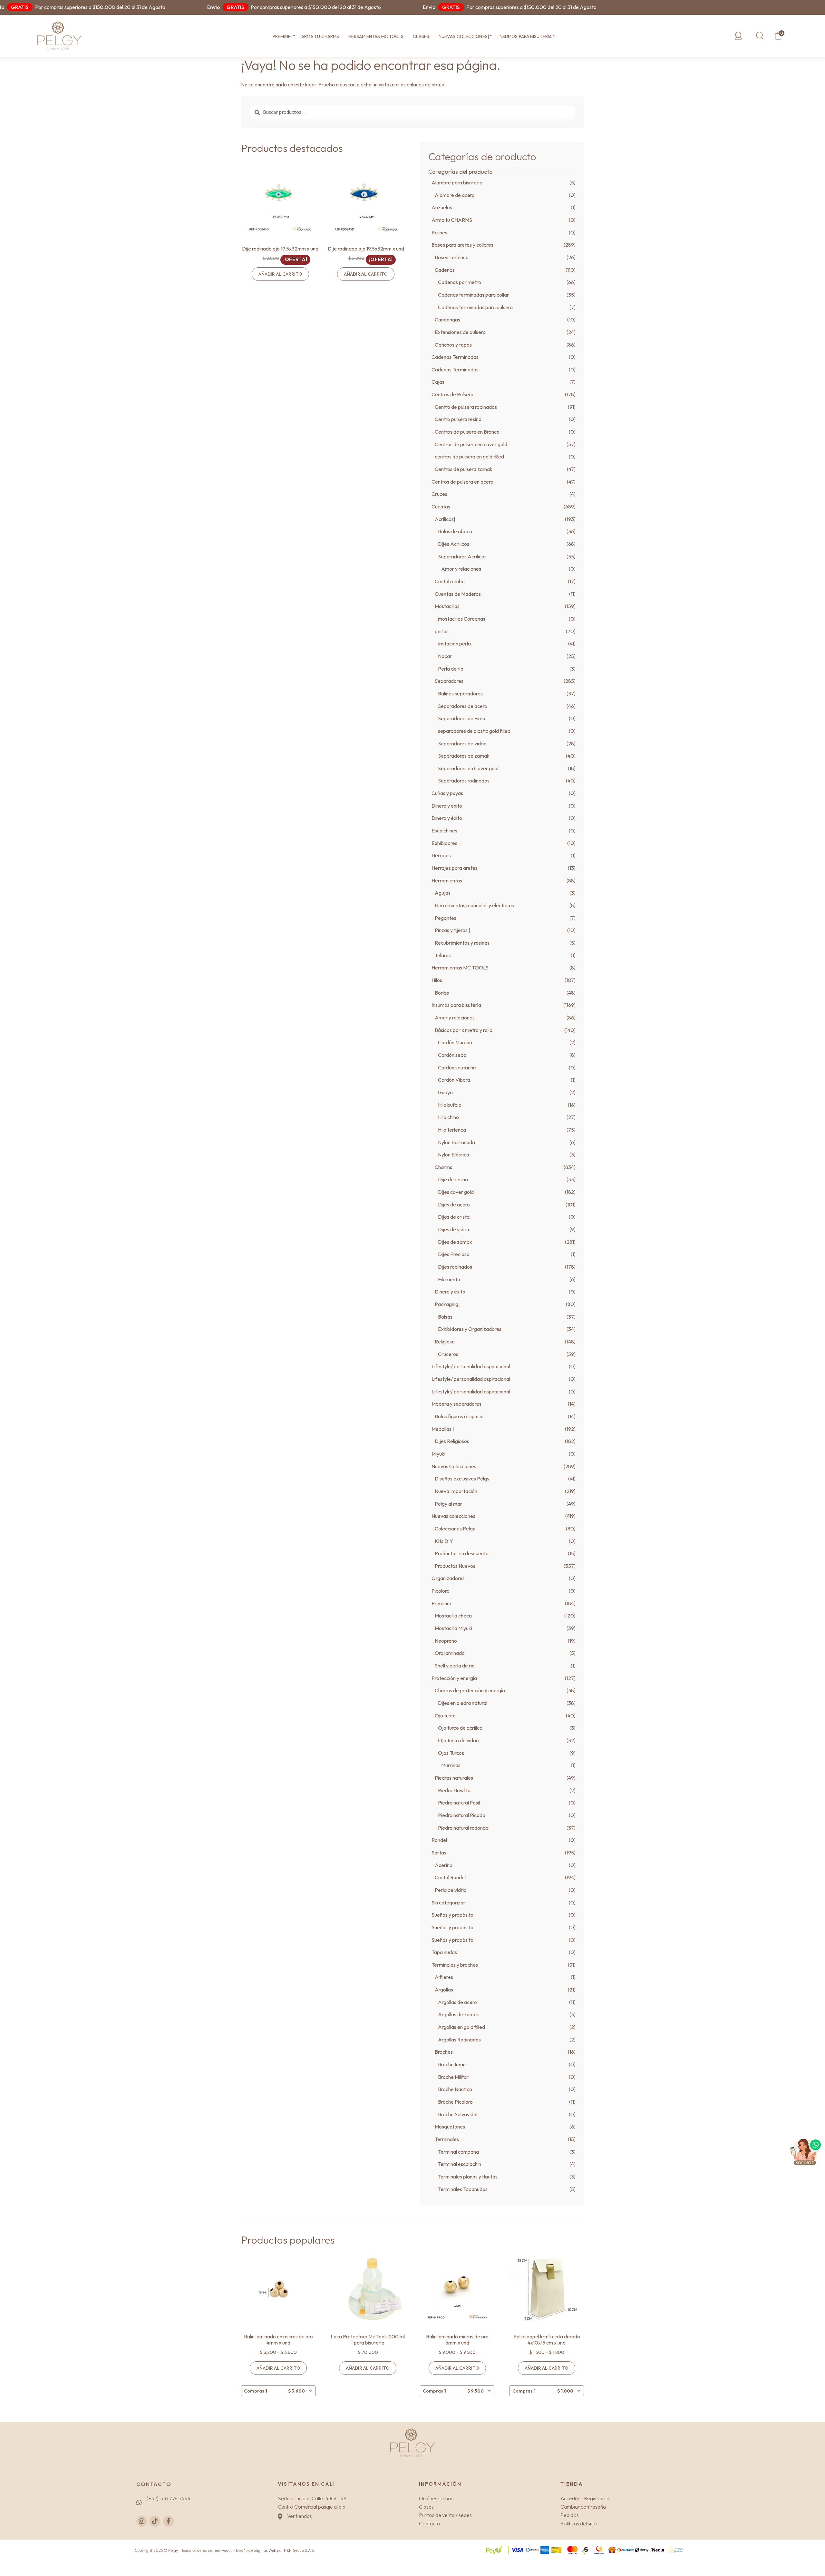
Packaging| (447, 1304)
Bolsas (445, 1317)
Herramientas (447, 880)
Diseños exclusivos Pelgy (462, 1479)
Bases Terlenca (452, 257)
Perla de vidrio (451, 1890)
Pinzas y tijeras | (452, 930)
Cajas (438, 382)
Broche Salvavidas (458, 2114)
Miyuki (438, 1454)
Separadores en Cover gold (468, 768)
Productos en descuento (462, 1553)
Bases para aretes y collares (462, 245)
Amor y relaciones (461, 569)
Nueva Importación (456, 1491)
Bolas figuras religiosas (460, 1416)
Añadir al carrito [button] (280, 274)
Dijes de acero (454, 1204)
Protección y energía (454, 1678)
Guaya (445, 1092)
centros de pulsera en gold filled (469, 457)
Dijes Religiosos (452, 1441)
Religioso (445, 1342)
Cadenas (445, 270)
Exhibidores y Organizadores (470, 1329)
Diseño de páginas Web (257, 2550)
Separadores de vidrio (462, 743)
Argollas (444, 1990)
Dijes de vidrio (454, 1229)
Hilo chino (448, 1117)
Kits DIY (444, 1541)
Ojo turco (445, 1716)
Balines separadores (460, 693)
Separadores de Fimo (462, 718)
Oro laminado (450, 1653)
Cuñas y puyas (447, 793)
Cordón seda (452, 1055)
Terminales (447, 2139)
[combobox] (278, 2391)
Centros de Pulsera (452, 394)
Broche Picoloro (455, 2102)
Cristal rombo (450, 581)
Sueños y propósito (452, 1915)
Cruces (439, 494)
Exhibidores (444, 843)
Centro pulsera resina (458, 419)
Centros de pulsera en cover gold (471, 444)
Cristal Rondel (450, 1877)
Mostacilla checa (453, 1616)
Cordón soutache (457, 1067)
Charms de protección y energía (470, 1690)
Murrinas (451, 1765)
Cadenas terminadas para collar (473, 295)
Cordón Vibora (454, 1080)
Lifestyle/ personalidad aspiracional (471, 1366)
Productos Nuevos (455, 1566)
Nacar (445, 656)
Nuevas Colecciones (454, 1466)
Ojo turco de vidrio (458, 1740)
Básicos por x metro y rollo (464, 1030)
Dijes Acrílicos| (454, 544)
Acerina (444, 1865)
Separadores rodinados (464, 781)
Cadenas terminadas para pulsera (475, 307)
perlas (442, 631)
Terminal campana (458, 2152)
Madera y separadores (456, 1404)
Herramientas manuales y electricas (474, 905)
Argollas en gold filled (461, 2027)
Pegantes (446, 918)
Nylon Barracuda (456, 1142)
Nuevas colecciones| (464, 36)
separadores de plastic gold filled (474, 731)
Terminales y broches (455, 1965)
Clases (421, 36)
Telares (443, 955)
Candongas (447, 320)
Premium (282, 36)
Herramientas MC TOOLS (376, 36)
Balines (439, 232)
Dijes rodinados (455, 1267)
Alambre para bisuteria (457, 182)
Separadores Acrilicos (462, 556)
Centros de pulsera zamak (464, 469)
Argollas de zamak (459, 2014)
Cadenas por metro (460, 282)
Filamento (449, 1279)
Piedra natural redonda (463, 1828)
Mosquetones (450, 2127)
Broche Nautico (455, 2089)
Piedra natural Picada (462, 1815)
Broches (444, 2052)
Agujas (443, 893)
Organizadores (448, 1578)
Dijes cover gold (456, 1192)
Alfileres (444, 1977)
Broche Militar (453, 2077)
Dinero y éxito (447, 806)
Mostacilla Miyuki (453, 1628)
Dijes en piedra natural (463, 1703)
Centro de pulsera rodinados (466, 407)
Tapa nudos (444, 1952)
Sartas (439, 1853)
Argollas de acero (457, 2002)
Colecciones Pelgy (455, 1529)
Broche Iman (452, 2064)
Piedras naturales (454, 1778)
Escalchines (444, 831)
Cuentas (441, 506)
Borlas (442, 993)
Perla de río (451, 669)
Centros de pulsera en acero (462, 482)
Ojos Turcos (451, 1753)
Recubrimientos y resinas (462, 943)
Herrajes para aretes (455, 868)
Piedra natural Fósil (459, 1803)
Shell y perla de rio (455, 1666)
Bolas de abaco (455, 531)
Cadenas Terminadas (455, 357)
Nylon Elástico (454, 1155)
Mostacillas (447, 606)
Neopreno (446, 1641)
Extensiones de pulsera (460, 332)
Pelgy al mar (448, 1504)
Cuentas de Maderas (458, 594)
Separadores (449, 681)
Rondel (439, 1840)
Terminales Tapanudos (463, 2189)
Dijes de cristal (454, 1217)
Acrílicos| (445, 519)
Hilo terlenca (452, 1130)
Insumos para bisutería (525, 36)
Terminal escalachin (460, 2164)
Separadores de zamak (464, 756)
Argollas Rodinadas (459, 2040)
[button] (294, 36)
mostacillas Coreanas (462, 619)
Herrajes (441, 855)
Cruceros (448, 1354)
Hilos (437, 980)
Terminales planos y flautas (468, 2177)
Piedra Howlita (454, 1790)
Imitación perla (454, 644)
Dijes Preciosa (454, 1254)
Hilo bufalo (450, 1105)
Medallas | (443, 1429)
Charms (443, 1167)
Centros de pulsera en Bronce (467, 432)
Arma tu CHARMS (320, 36)
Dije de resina (453, 1179)
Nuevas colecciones (453, 1516)
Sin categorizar (448, 1903)
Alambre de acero (455, 195)
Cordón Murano (455, 1042)
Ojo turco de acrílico (460, 1728)
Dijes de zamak (455, 1242)
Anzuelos (442, 207)
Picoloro (441, 1591)
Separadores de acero (463, 706)
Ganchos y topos (453, 345)
